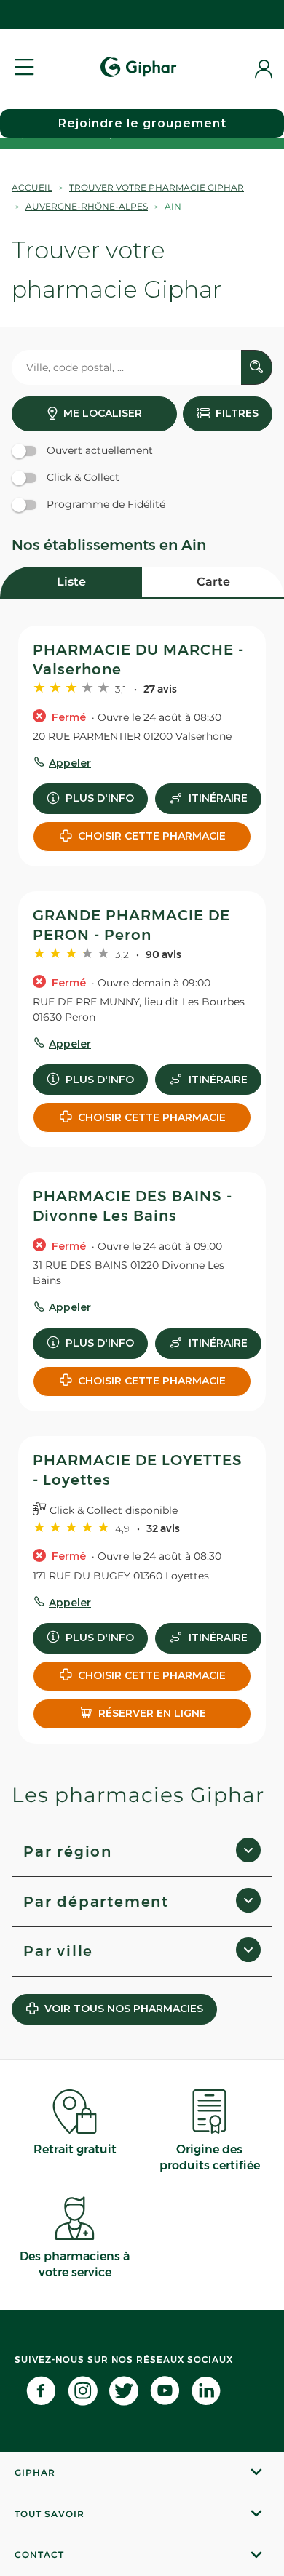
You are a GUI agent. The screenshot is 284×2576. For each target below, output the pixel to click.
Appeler (70, 763)
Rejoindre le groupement (142, 123)
